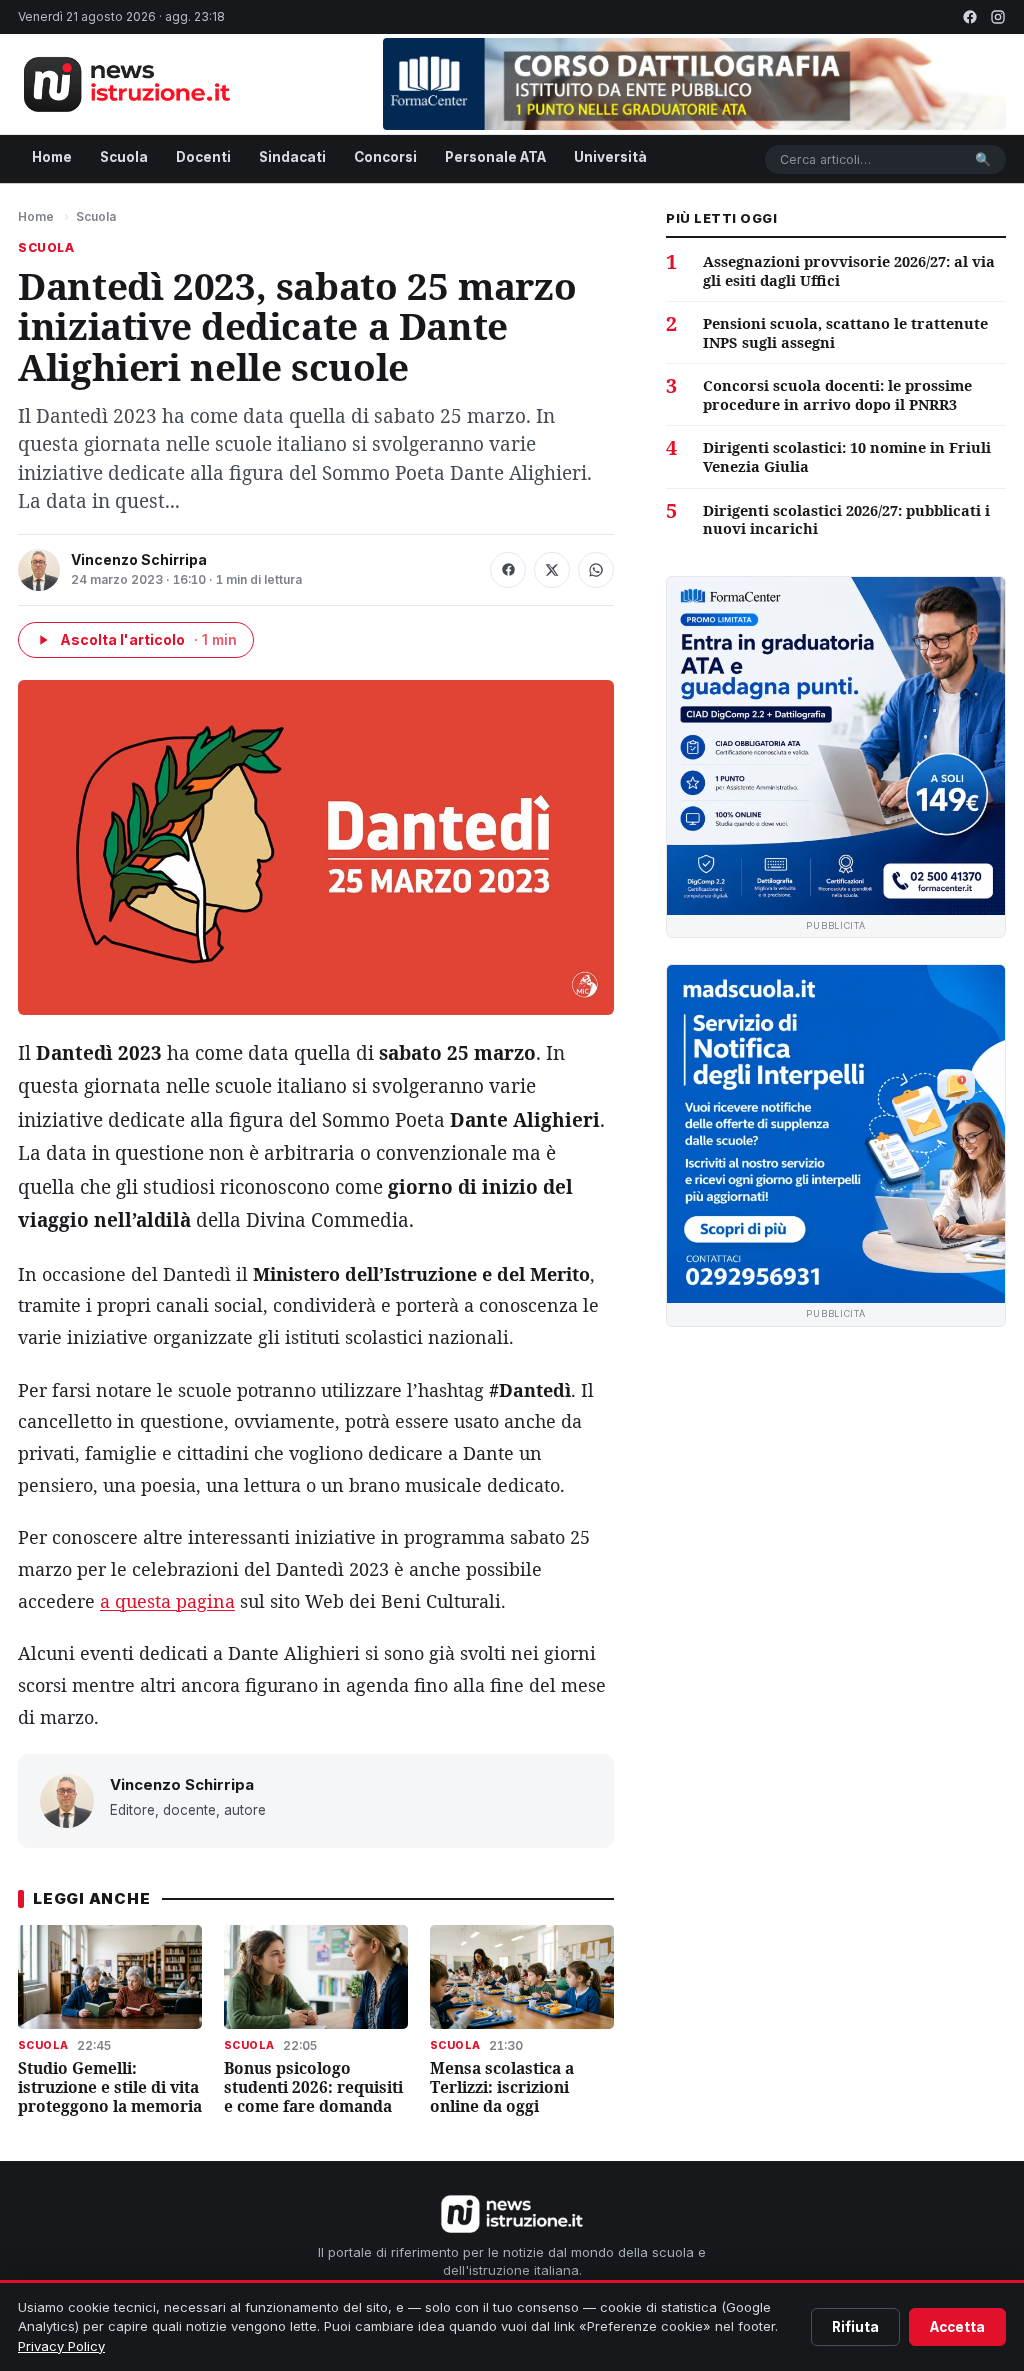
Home (52, 157)
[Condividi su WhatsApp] (596, 570)
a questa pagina (167, 1601)
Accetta (957, 2327)
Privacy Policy (61, 2346)
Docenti (203, 157)
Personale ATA (495, 157)
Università (610, 157)
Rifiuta (855, 2327)
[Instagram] (998, 17)
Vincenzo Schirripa (139, 559)
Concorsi (385, 157)
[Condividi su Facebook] (508, 570)
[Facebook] (970, 17)
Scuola (124, 157)
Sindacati (292, 157)
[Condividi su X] (552, 570)
